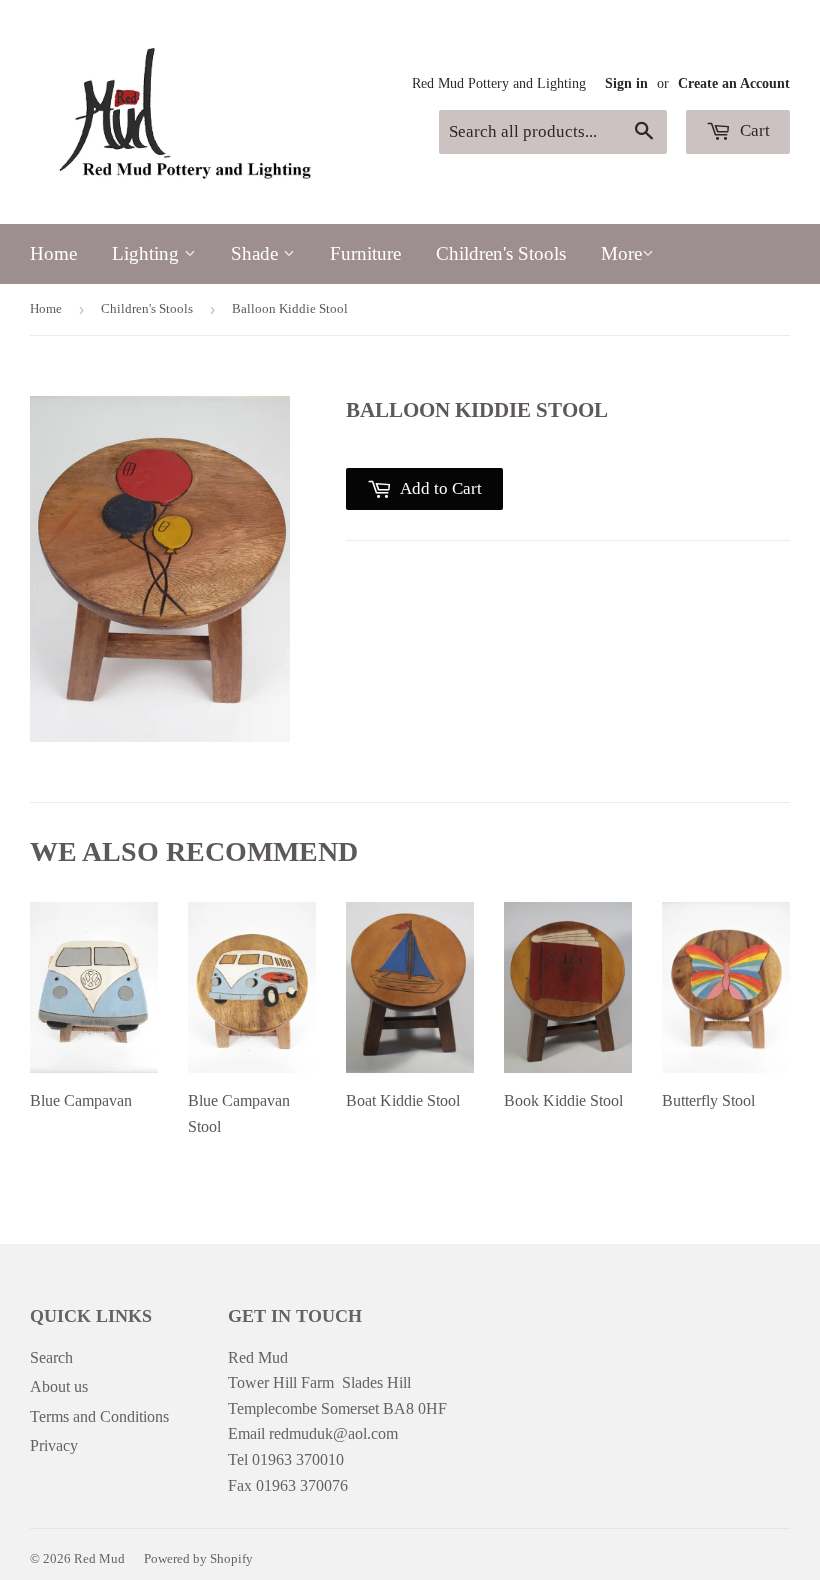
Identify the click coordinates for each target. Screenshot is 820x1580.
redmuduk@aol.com (333, 1433)
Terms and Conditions (99, 1416)
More (621, 253)
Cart (753, 130)
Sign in (626, 83)
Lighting (148, 253)
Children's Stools (501, 253)
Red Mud (99, 1558)
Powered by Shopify (198, 1558)
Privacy (54, 1445)
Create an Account (734, 83)
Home (53, 253)
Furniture (365, 253)
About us (59, 1386)
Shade (257, 253)
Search (51, 1357)
